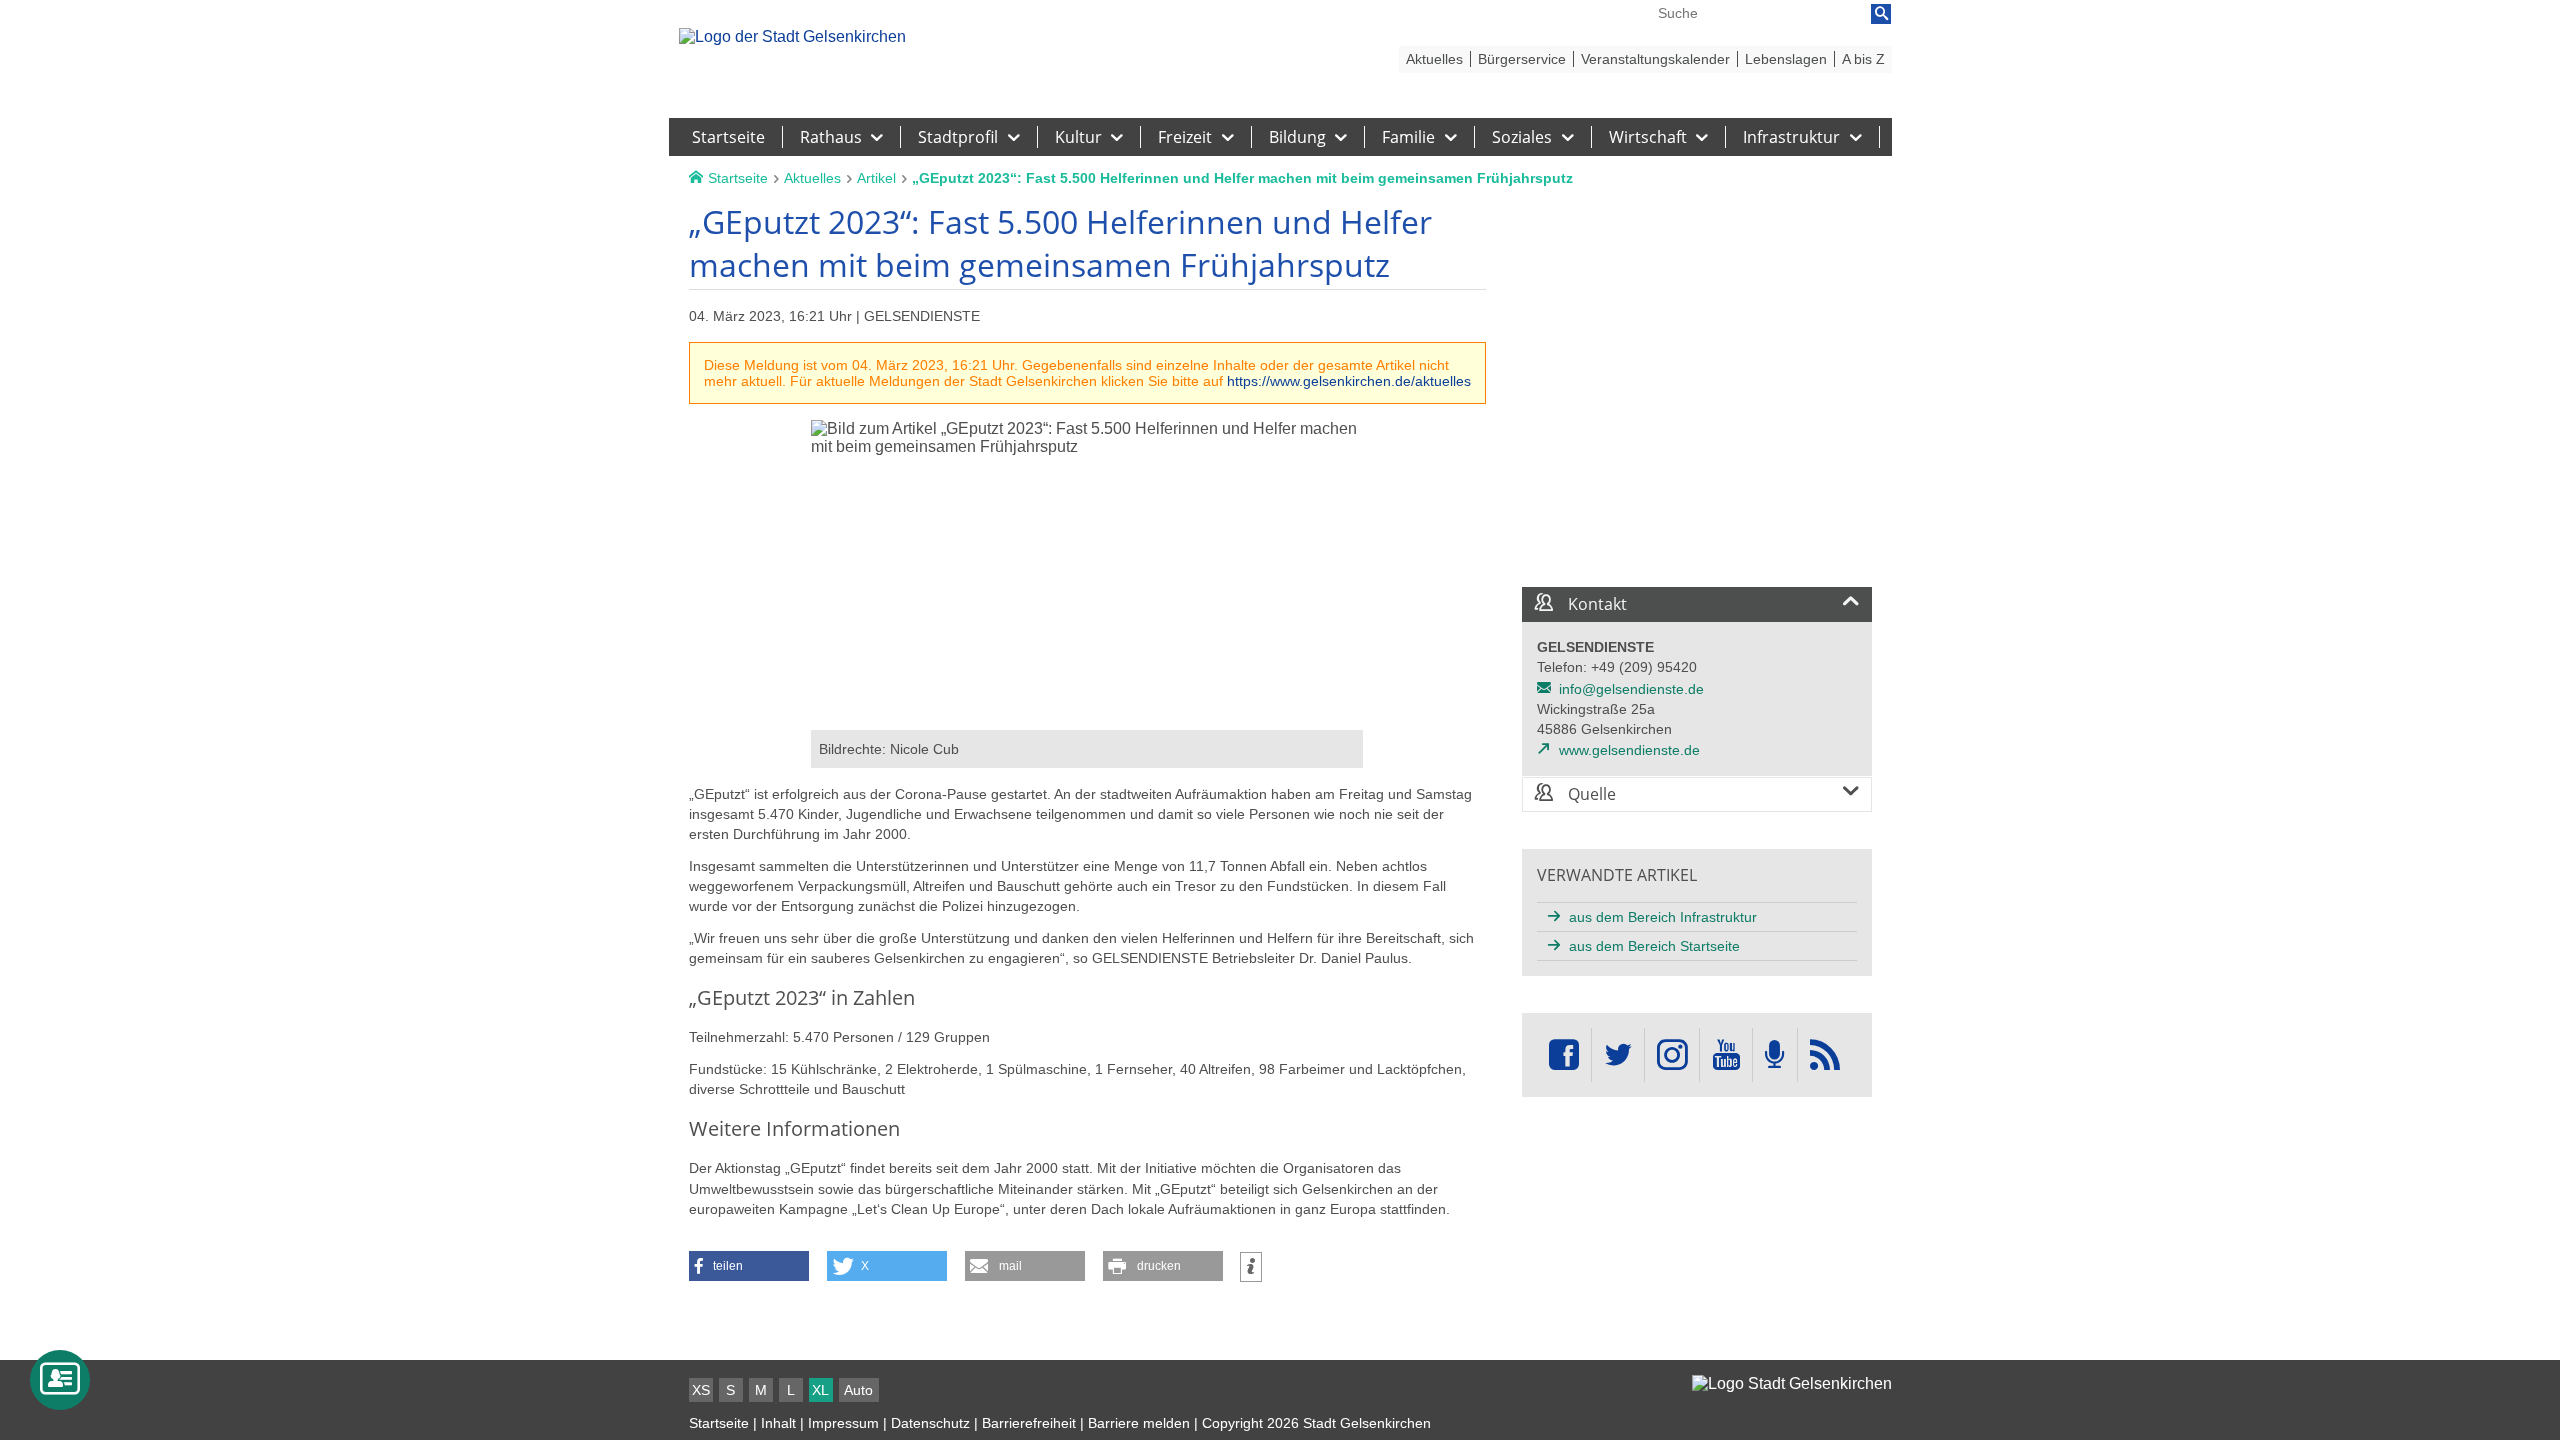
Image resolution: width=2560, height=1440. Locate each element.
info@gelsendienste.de (1631, 689)
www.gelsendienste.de (1629, 750)
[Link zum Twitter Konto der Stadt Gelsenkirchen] (1618, 1055)
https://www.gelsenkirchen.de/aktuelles (1349, 381)
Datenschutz (930, 1423)
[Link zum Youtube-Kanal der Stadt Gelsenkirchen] (1725, 1055)
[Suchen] (1881, 14)
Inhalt (778, 1423)
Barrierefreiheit (1029, 1423)
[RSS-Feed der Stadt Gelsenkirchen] (1825, 1055)
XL (820, 1390)
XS (701, 1390)
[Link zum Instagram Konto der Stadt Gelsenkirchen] (1672, 1055)
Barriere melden (1139, 1423)
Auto (858, 1390)
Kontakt (1595, 604)
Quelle (1590, 794)
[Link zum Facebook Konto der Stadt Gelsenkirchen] (1564, 1055)
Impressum (843, 1423)
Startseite (719, 1423)
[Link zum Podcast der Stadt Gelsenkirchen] (1775, 1055)
